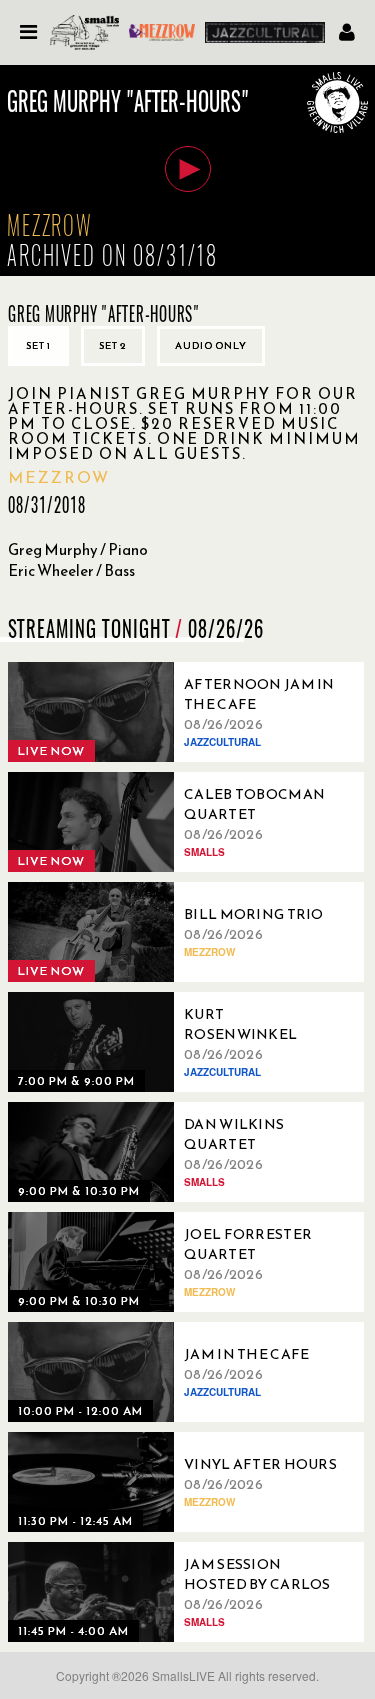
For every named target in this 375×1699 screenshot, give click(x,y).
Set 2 (113, 345)
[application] (187, 170)
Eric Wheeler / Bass (71, 570)
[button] (188, 169)
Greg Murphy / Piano (78, 549)
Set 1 (38, 345)
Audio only (211, 345)
